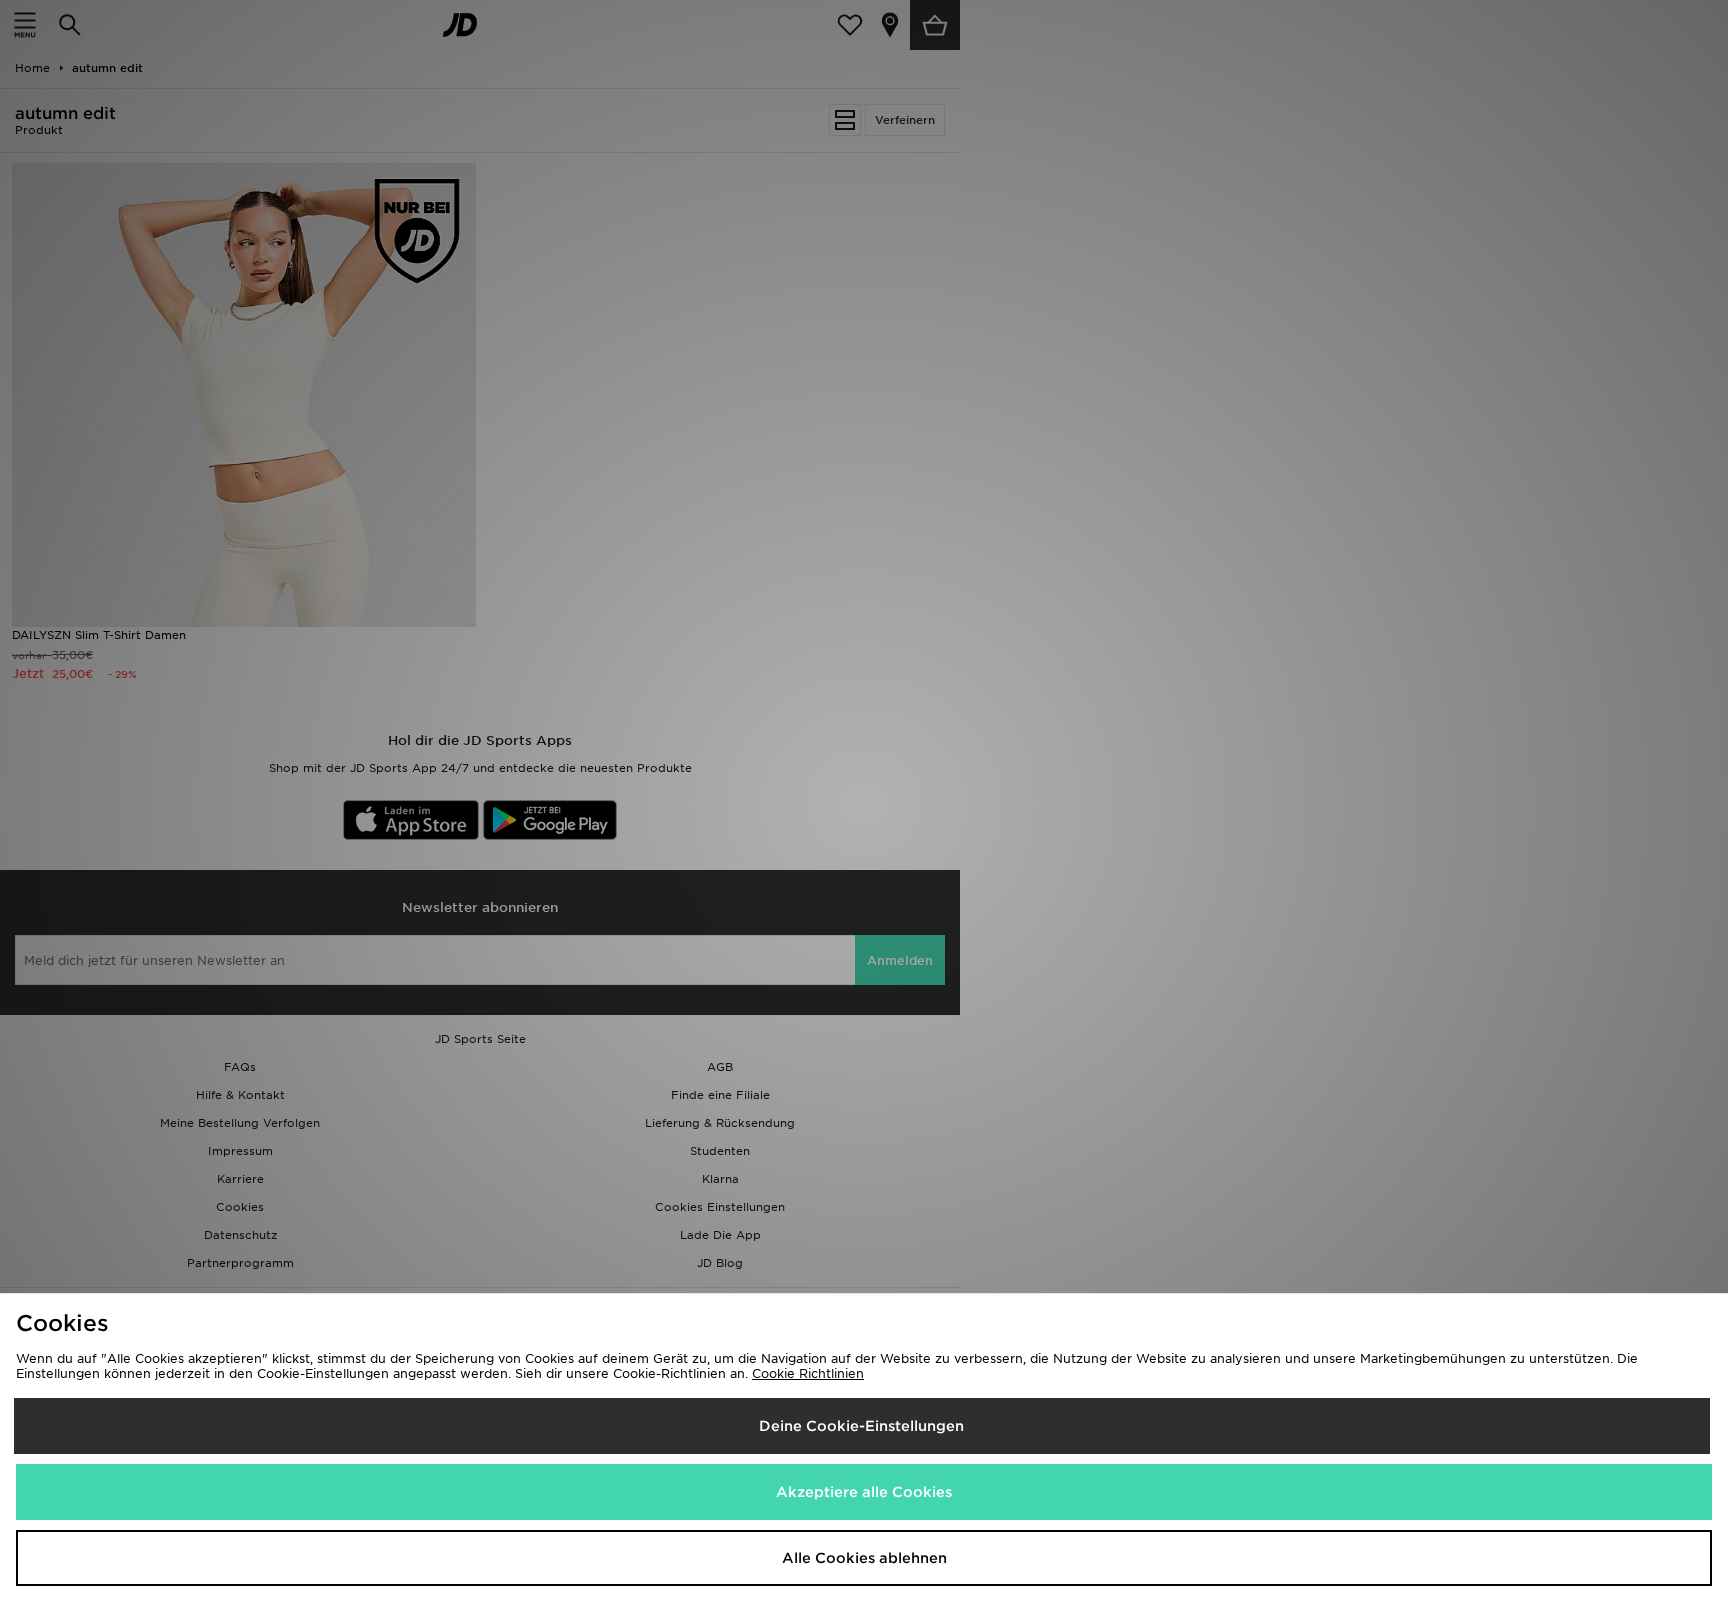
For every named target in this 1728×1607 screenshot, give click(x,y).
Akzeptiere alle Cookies (864, 1492)
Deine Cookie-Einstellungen (861, 1426)
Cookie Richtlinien (808, 1373)
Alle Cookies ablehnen (864, 1558)
